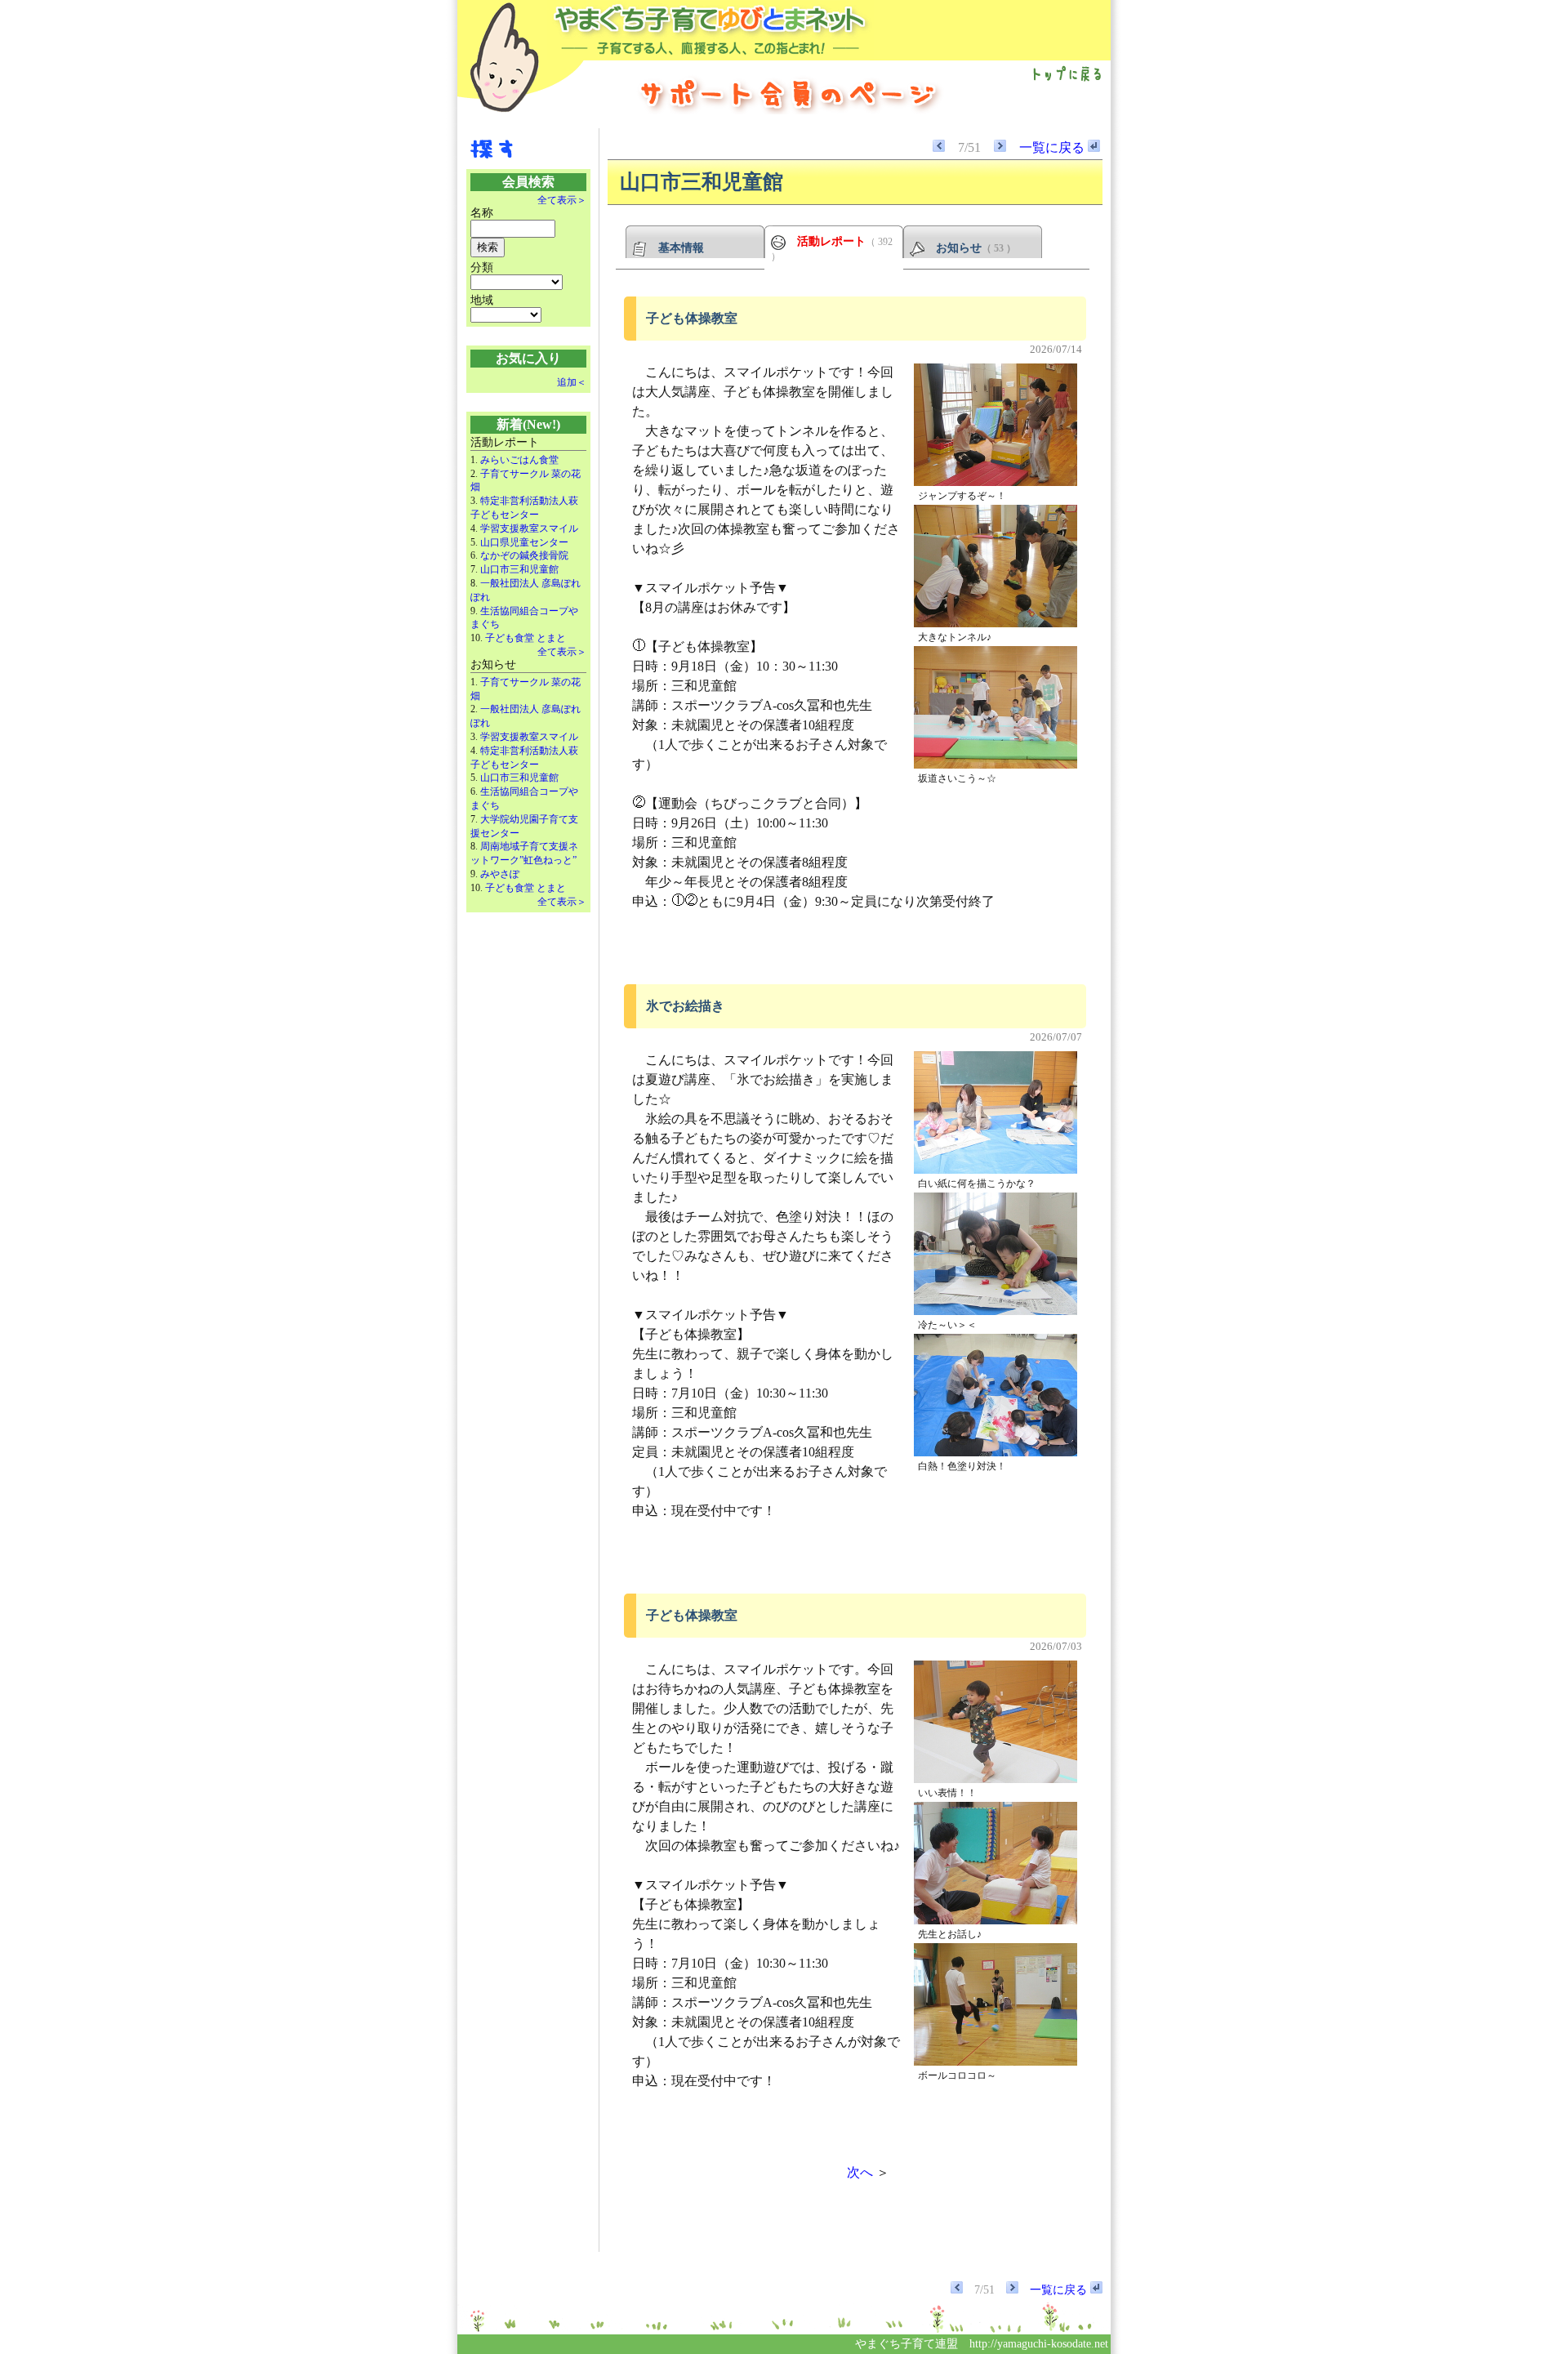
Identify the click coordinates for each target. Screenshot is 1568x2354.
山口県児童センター (524, 542)
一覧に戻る (1053, 147)
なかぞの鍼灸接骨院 (524, 555)
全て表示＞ (562, 200)
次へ (860, 2172)
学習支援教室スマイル (529, 528)
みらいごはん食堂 (519, 460)
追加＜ (572, 382)
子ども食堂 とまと (526, 638)
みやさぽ (500, 874)
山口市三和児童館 (519, 569)
